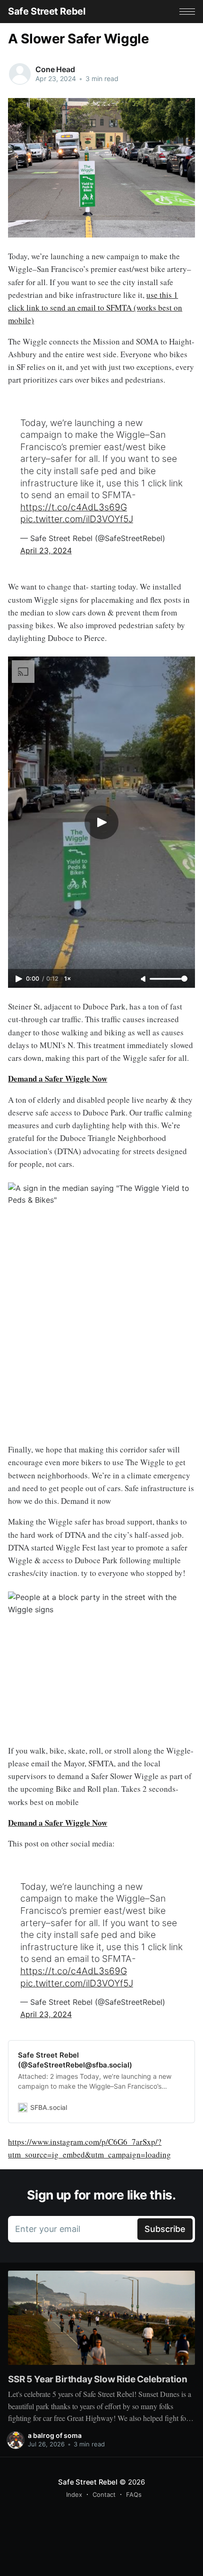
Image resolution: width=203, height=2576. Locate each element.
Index (74, 2494)
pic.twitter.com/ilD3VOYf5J (77, 519)
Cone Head (55, 69)
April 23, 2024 (46, 550)
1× (68, 979)
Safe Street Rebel (47, 11)
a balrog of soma (55, 2435)
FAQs (134, 2494)
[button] (187, 12)
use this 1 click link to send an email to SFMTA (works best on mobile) (95, 308)
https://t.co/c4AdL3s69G (74, 507)
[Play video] (101, 822)
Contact (104, 2494)
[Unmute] (144, 979)
